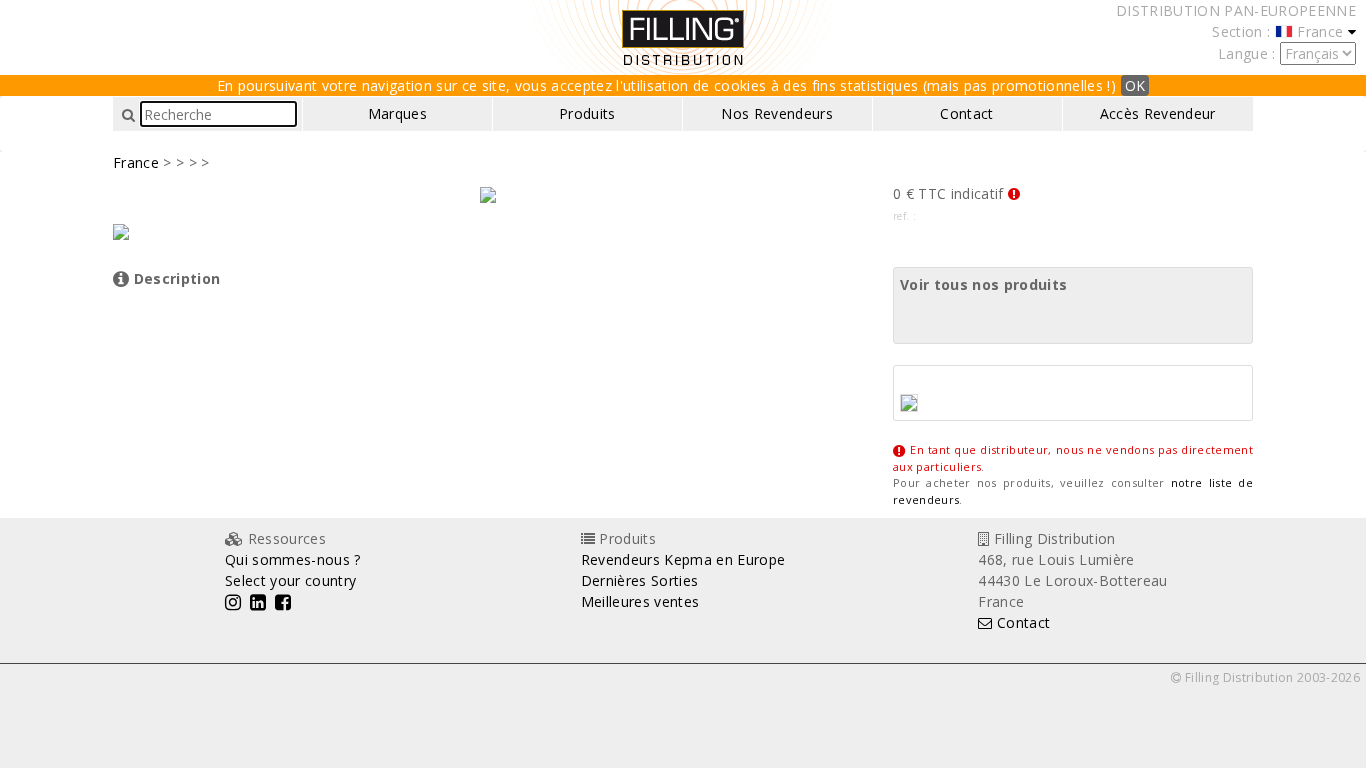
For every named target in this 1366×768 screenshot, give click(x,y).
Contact (966, 113)
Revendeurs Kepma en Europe (683, 559)
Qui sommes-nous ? (293, 559)
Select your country (290, 580)
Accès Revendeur (1158, 113)
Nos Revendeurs (777, 113)
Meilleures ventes (640, 601)
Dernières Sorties (640, 580)
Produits (587, 113)
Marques (397, 113)
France (136, 162)
